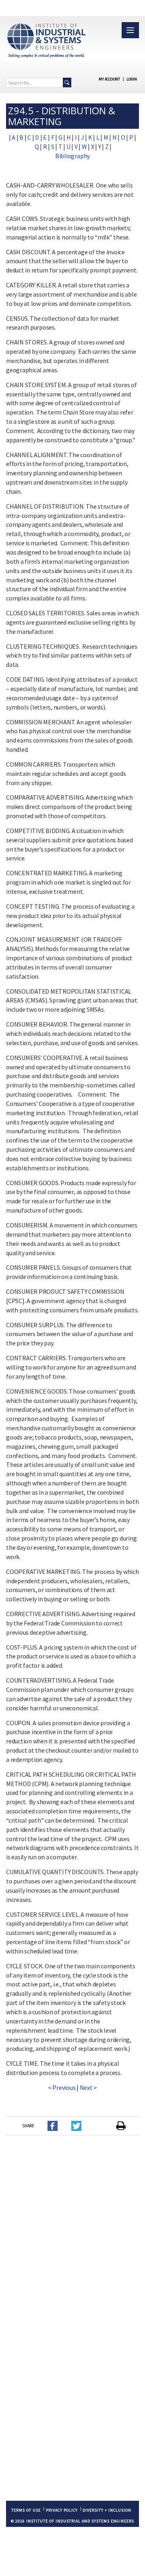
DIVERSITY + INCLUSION (107, 2510)
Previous (64, 2087)
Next (86, 2087)
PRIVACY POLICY (62, 2510)
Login (132, 79)
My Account (109, 79)
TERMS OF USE (26, 2510)
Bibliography (72, 156)
